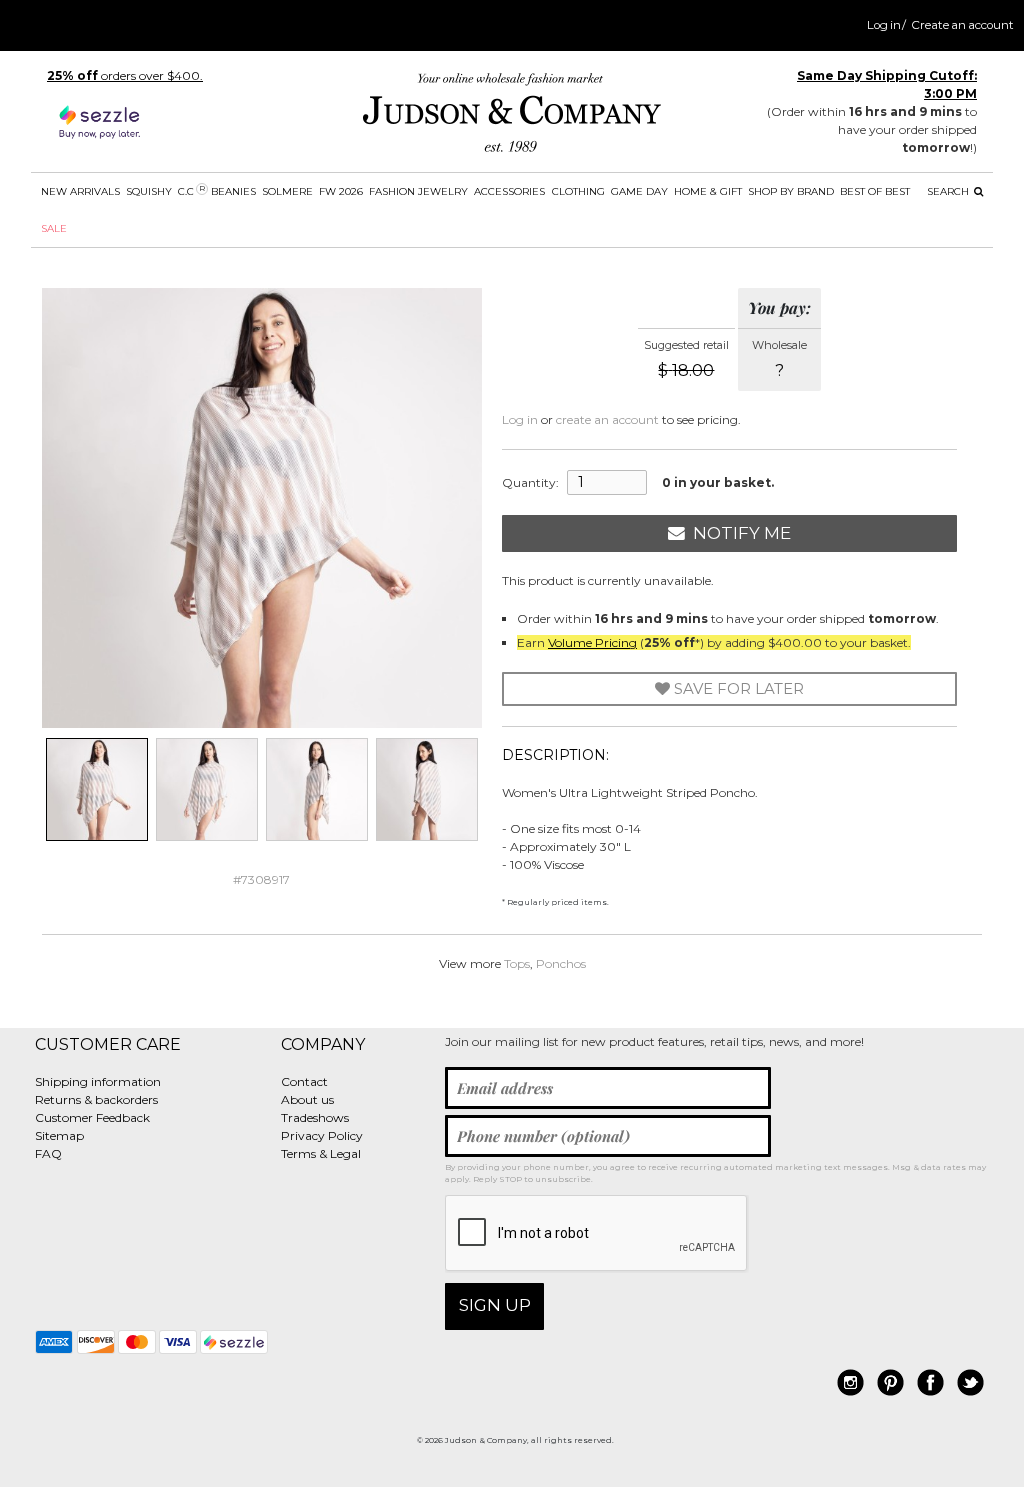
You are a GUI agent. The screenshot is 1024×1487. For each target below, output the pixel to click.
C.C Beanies (217, 191)
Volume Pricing (592, 642)
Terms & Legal (321, 1153)
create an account (607, 419)
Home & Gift (708, 191)
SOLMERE (287, 191)
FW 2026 (341, 191)
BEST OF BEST (875, 191)
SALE (54, 228)
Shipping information (98, 1081)
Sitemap (59, 1135)
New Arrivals (80, 191)
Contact (304, 1081)
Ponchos (561, 963)
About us (307, 1099)
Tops (517, 963)
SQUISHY (149, 191)
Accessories (509, 191)
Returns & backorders (96, 1099)
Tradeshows (315, 1117)
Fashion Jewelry (418, 191)
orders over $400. (125, 75)
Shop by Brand (791, 191)
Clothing (578, 191)
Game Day (639, 191)
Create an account (962, 25)
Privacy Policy (322, 1135)
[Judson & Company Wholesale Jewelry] (512, 116)
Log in (884, 25)
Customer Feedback (92, 1117)
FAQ (48, 1153)
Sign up (495, 1305)
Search (949, 191)
